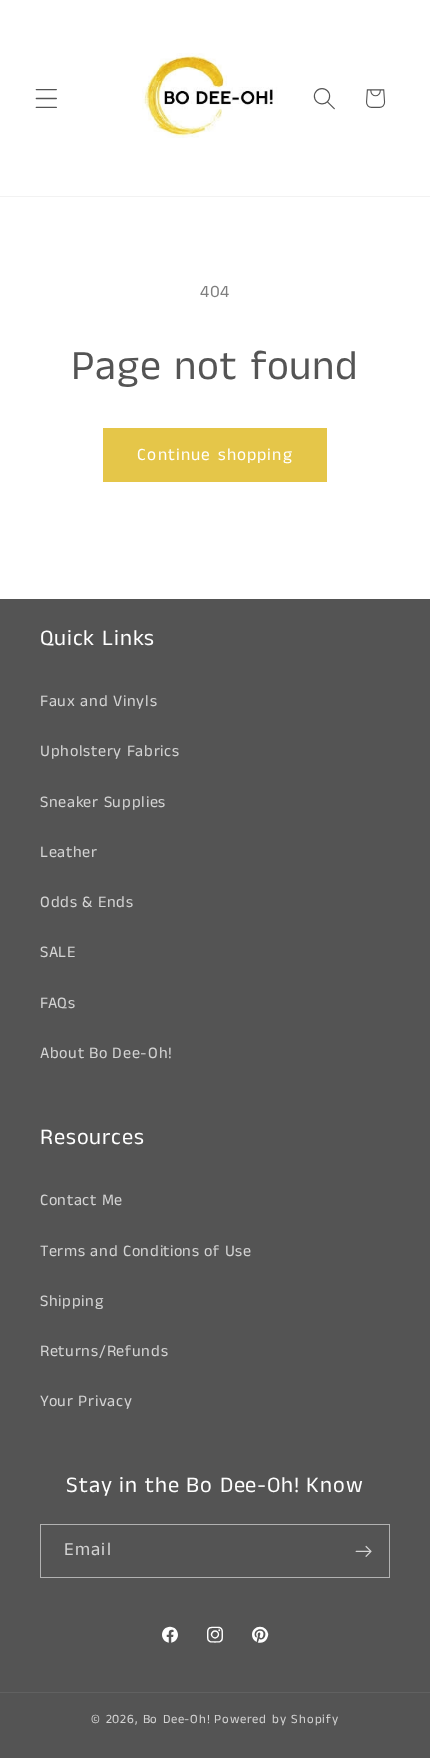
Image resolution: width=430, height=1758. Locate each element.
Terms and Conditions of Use (146, 1251)
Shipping (72, 1301)
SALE (58, 952)
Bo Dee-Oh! (177, 1719)
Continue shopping (215, 455)
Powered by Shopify (276, 1719)
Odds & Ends (87, 902)
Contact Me (81, 1200)
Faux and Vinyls (98, 701)
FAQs (58, 1003)
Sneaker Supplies (103, 802)
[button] (46, 98)
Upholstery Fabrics (109, 751)
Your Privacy (86, 1401)
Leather (69, 852)
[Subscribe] (363, 1551)
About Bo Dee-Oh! (106, 1053)
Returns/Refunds (104, 1351)
